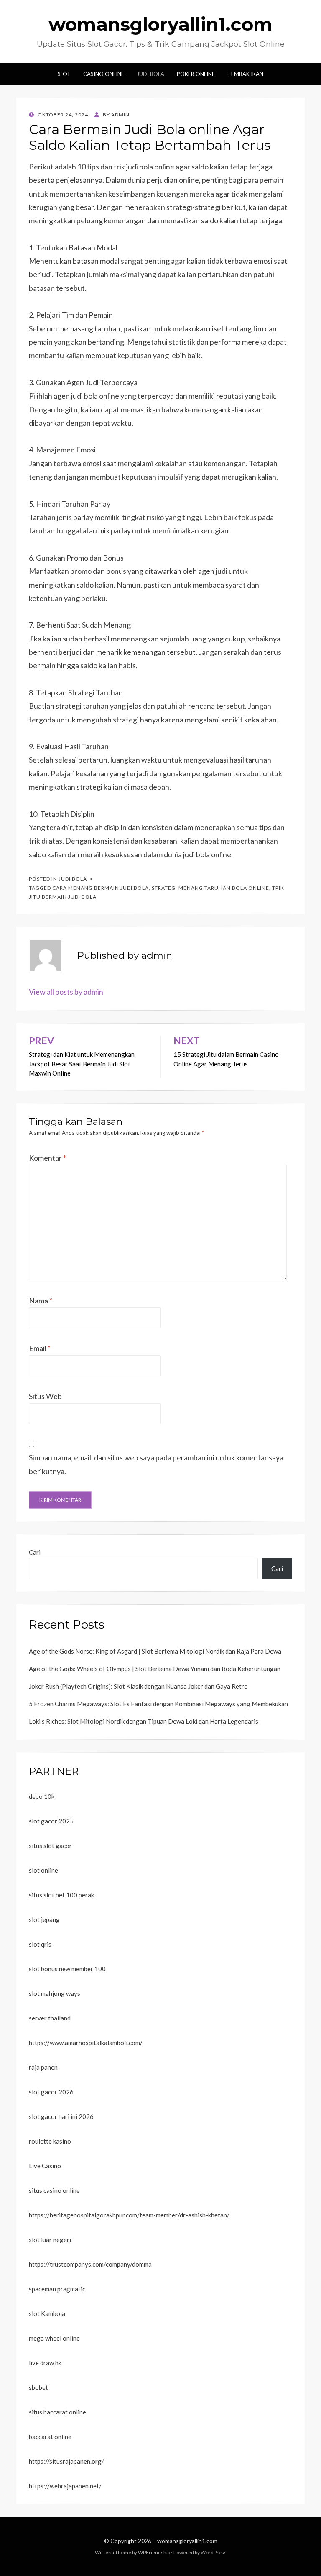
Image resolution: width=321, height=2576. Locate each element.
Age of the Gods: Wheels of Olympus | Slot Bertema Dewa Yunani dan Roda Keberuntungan (155, 1669)
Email (40, 1348)
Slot (64, 74)
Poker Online (196, 74)
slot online (43, 1870)
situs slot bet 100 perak (61, 1895)
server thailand (50, 2018)
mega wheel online (54, 2338)
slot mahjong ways (55, 1993)
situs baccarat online (57, 2412)
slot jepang (44, 1919)
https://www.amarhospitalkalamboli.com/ (86, 2043)
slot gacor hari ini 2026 (61, 2116)
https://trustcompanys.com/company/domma (90, 2264)
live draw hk (45, 2363)
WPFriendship (154, 2552)
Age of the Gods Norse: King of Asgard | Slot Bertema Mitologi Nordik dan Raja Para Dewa (155, 1651)
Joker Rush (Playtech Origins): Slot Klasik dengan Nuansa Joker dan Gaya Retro (138, 1686)
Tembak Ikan (245, 74)
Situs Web (45, 1396)
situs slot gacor (50, 1846)
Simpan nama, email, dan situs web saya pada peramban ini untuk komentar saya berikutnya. (156, 1464)
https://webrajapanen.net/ (65, 2486)
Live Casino (45, 2166)
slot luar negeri (50, 2240)
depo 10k (42, 1796)
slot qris (40, 1944)
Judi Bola (150, 74)
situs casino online (54, 2190)
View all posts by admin (66, 992)
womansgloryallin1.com (160, 24)
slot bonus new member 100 (67, 1969)
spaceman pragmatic (57, 2289)
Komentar (47, 1158)
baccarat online (50, 2437)
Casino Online (104, 74)
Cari (35, 1552)
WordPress (214, 2552)
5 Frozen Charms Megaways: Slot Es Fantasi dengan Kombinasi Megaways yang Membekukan (158, 1704)
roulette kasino (50, 2141)
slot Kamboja (47, 2313)
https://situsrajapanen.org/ (66, 2461)
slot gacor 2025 (51, 1821)
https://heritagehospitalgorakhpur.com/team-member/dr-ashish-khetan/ (129, 2215)
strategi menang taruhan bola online (210, 888)
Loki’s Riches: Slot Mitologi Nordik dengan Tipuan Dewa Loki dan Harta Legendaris (144, 1721)
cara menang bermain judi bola (101, 888)
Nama (41, 1301)
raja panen (43, 2067)
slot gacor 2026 (51, 2092)
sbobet (38, 2387)
